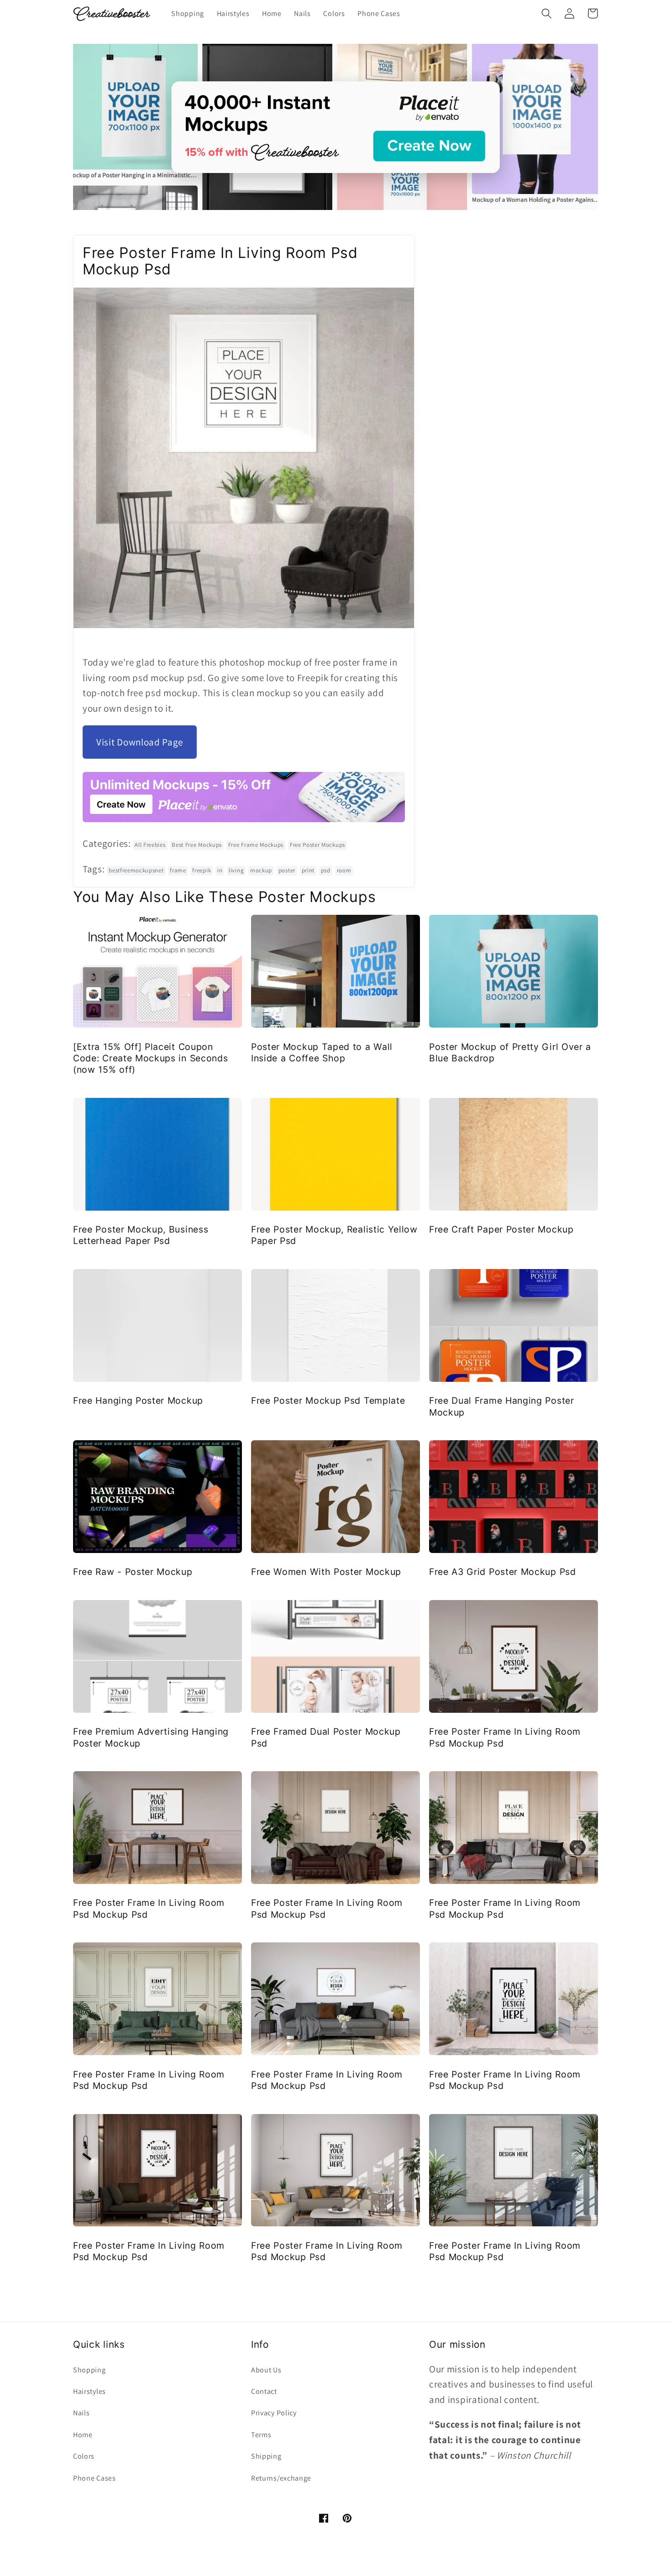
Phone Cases (94, 2478)
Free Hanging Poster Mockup (138, 1401)
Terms (261, 2435)
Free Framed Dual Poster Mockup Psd (326, 1737)
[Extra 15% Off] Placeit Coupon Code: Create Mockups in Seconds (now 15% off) (150, 1058)
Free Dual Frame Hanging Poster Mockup (502, 1406)
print (308, 870)
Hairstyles (89, 2391)
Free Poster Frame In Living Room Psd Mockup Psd (505, 1737)
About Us (266, 2370)
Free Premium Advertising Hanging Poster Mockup (151, 1737)
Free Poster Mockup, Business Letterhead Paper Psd (141, 1235)
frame (178, 870)
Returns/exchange (281, 2478)
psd (326, 870)
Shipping (266, 2456)
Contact (264, 2391)
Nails (81, 2413)
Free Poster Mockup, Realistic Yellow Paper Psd (334, 1235)
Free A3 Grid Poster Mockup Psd (503, 1572)
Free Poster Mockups (317, 845)
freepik (202, 870)
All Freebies (150, 845)
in (220, 870)
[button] (547, 13)
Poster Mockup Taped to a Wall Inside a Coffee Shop (322, 1052)
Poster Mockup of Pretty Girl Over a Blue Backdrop (510, 1052)
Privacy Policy (274, 2413)
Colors (84, 2456)
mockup (261, 870)
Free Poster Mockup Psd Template (328, 1401)
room (344, 870)
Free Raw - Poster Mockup (133, 1572)
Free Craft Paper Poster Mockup (501, 1229)
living (236, 870)
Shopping (89, 2370)
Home (83, 2435)
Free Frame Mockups (256, 845)
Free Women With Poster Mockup (326, 1572)
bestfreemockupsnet (136, 870)
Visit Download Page (140, 742)
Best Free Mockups (197, 845)
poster (287, 870)
